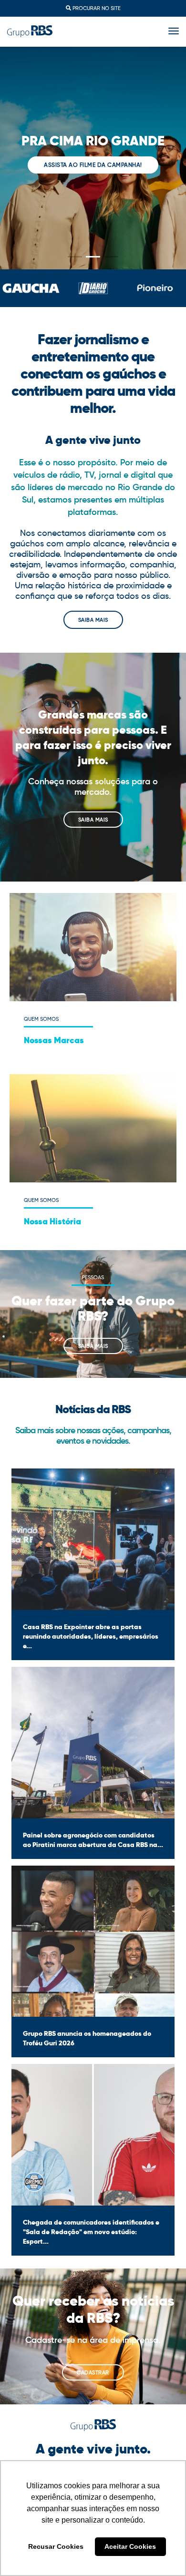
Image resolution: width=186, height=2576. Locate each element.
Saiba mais (93, 820)
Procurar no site (96, 8)
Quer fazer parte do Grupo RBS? (93, 1308)
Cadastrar (93, 2372)
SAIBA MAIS (93, 620)
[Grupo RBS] (30, 31)
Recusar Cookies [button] (56, 2546)
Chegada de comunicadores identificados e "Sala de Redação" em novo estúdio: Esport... (91, 2232)
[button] (75, 257)
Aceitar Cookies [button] (130, 2546)
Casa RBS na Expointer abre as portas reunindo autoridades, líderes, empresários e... (91, 1636)
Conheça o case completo (93, 173)
